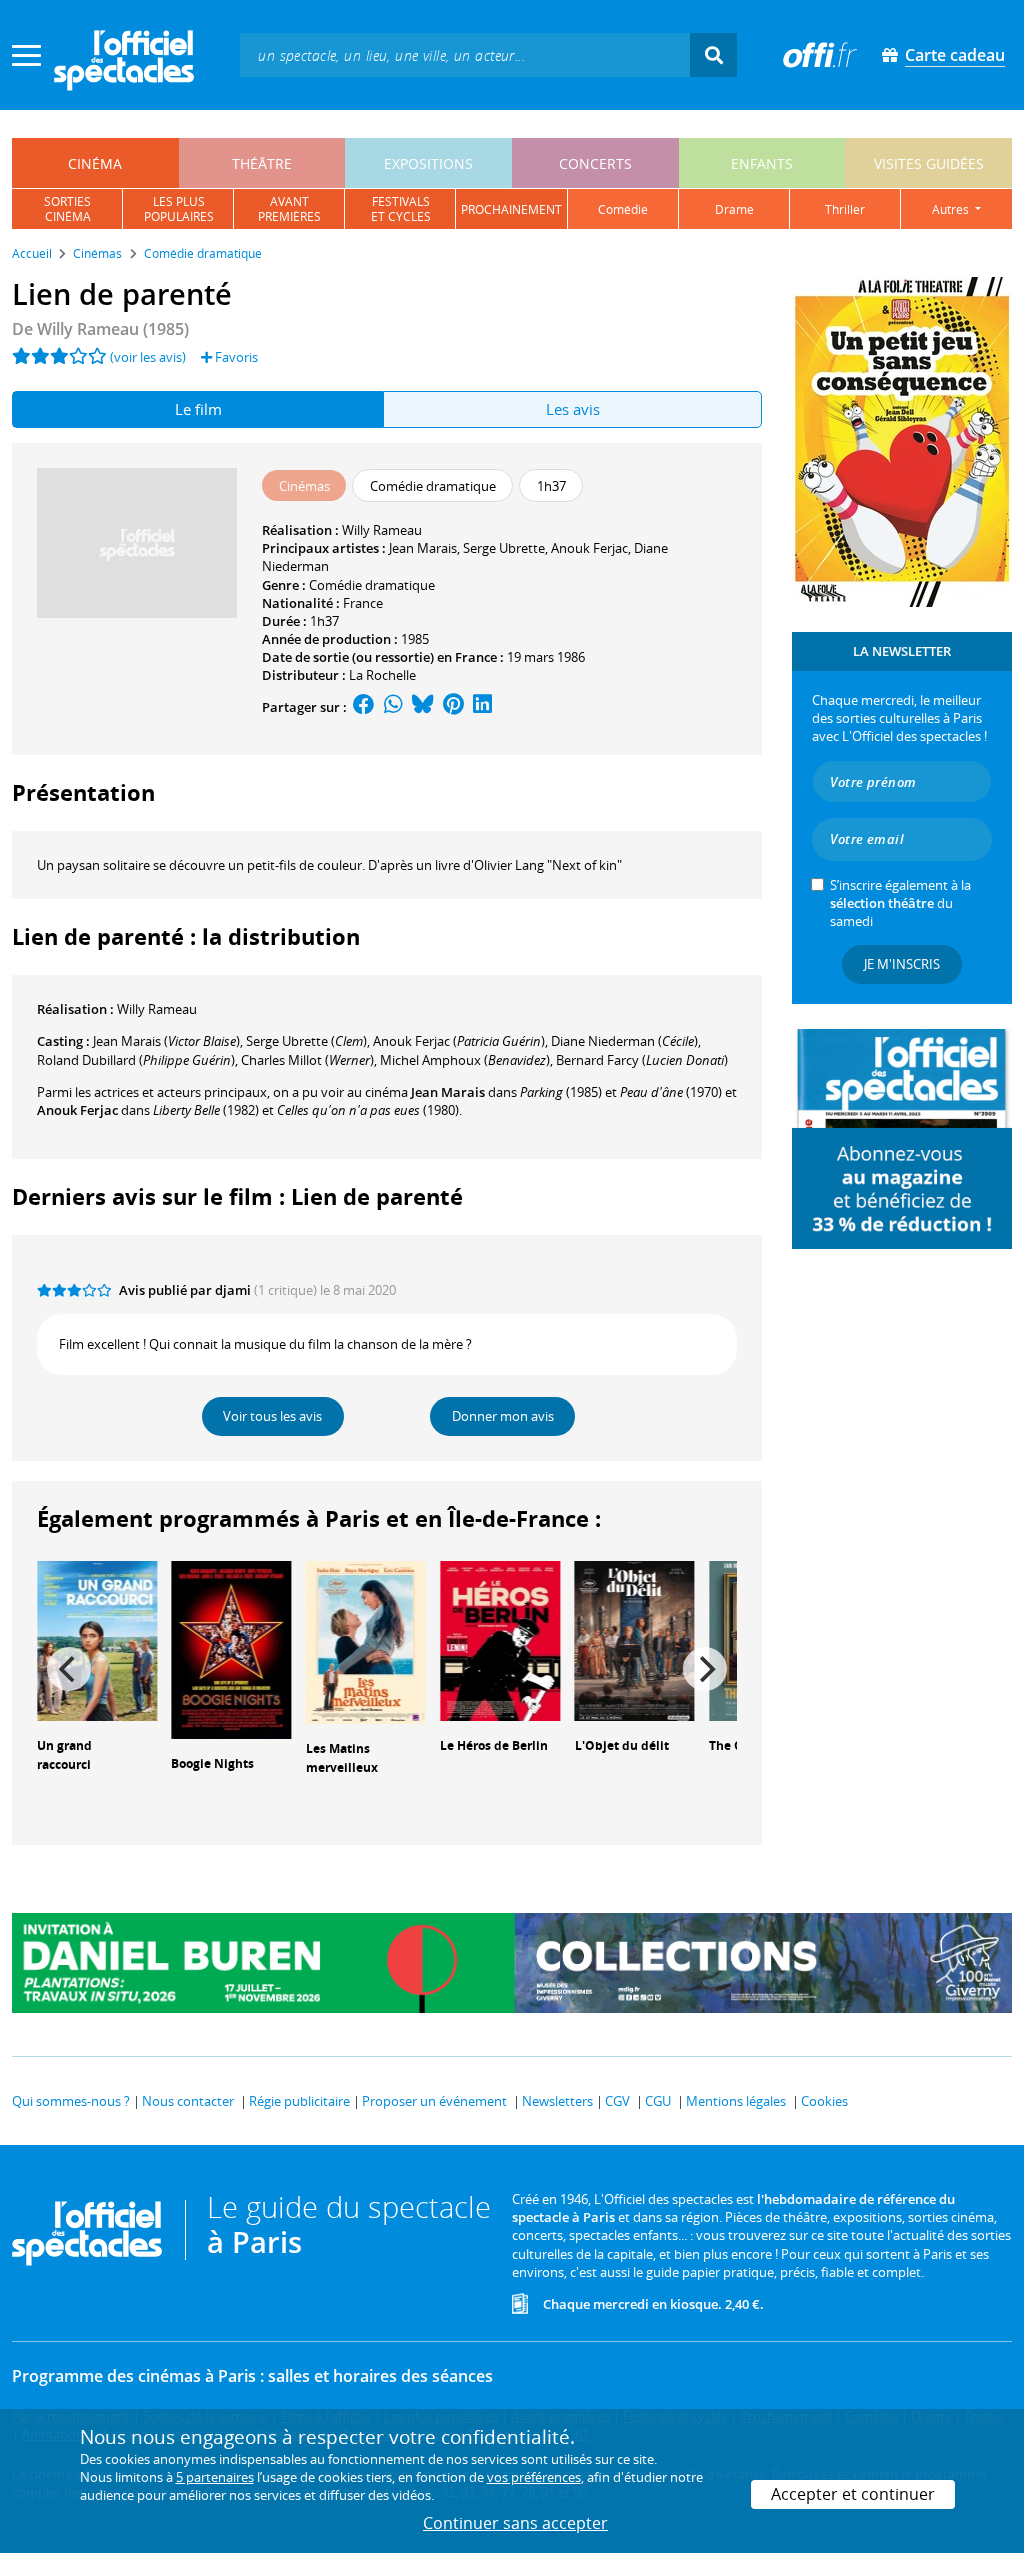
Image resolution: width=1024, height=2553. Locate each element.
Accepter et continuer (853, 2494)
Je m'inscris (902, 964)
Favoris (235, 357)
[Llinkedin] (482, 707)
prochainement (511, 209)
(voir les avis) (148, 357)
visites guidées (929, 163)
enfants (762, 163)
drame (734, 209)
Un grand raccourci (64, 1755)
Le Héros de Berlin (494, 1745)
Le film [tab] (198, 409)
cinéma (95, 163)
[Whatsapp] (393, 707)
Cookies (824, 2101)
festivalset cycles (401, 209)
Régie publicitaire (299, 2101)
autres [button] (952, 209)
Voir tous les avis (272, 1416)
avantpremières (289, 209)
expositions (428, 163)
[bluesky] (423, 707)
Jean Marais (423, 548)
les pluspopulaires (179, 209)
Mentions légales (736, 2101)
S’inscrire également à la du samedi (900, 903)
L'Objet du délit (622, 1745)
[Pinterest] (453, 707)
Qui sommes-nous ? (71, 2101)
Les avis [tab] (573, 409)
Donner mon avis (503, 1416)
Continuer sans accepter (515, 2523)
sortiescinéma (67, 209)
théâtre (262, 163)
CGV (617, 2101)
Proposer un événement (434, 2101)
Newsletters (557, 2101)
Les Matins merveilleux (342, 1758)
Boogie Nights (212, 1763)
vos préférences (534, 2477)
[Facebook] (364, 707)
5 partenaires (215, 2477)
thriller (845, 209)
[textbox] (465, 54)
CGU (658, 2101)
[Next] (705, 1669)
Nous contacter (188, 2101)
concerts (595, 163)
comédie (623, 209)
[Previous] (69, 1669)
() (166, 1041)
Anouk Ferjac (589, 548)
